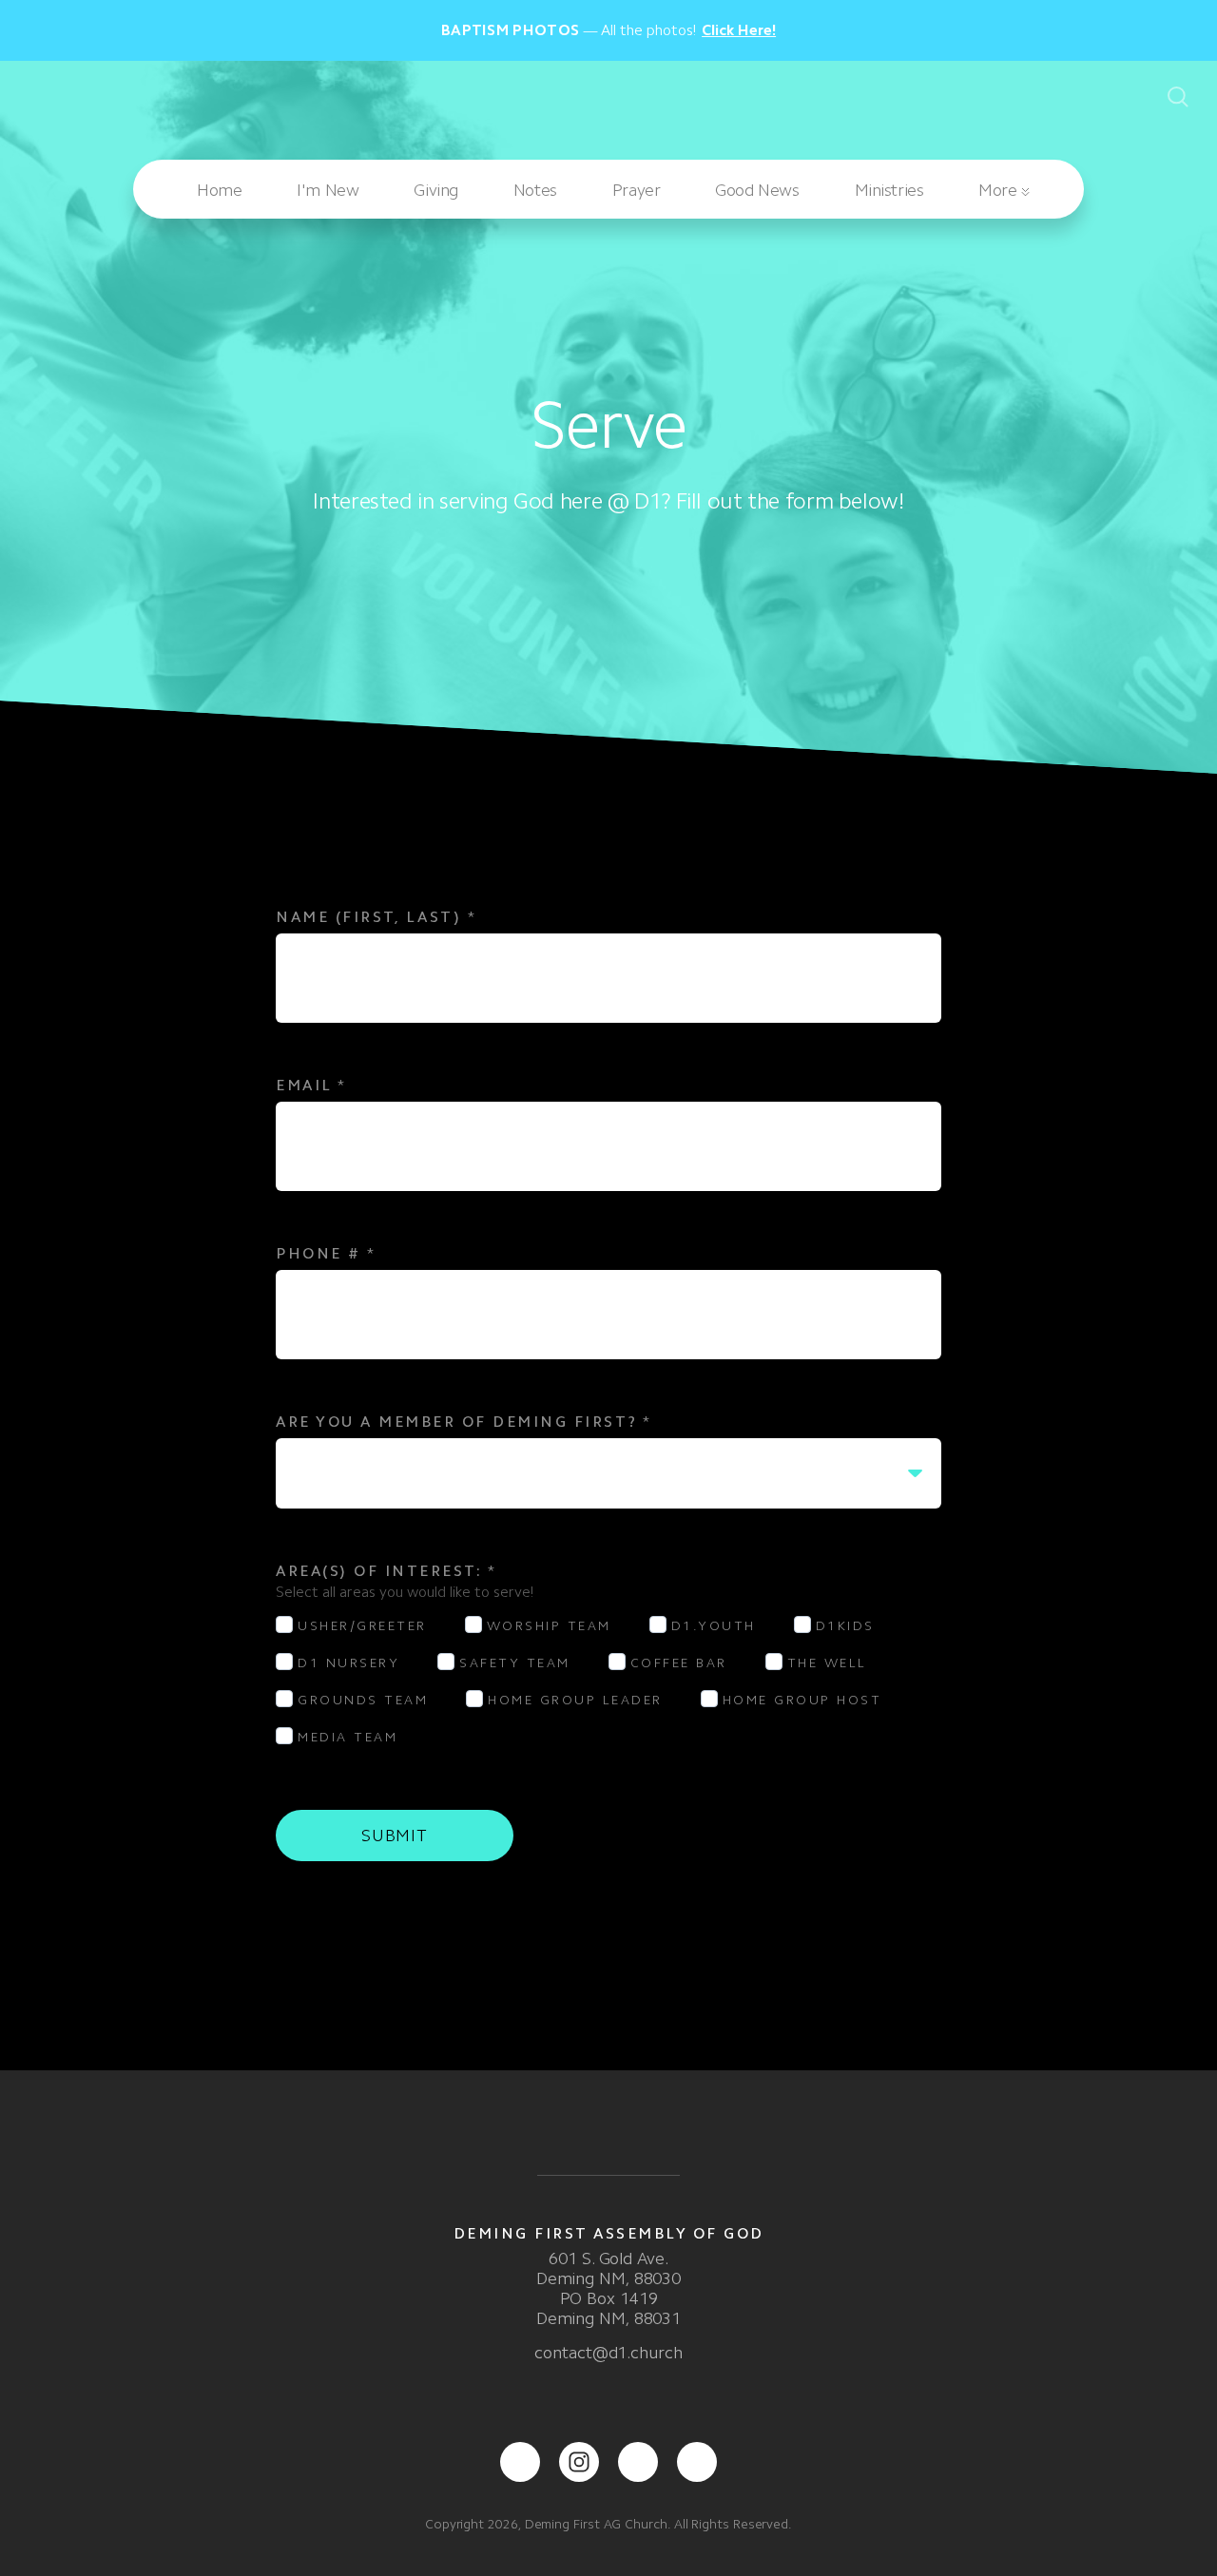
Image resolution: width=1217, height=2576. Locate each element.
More (1000, 190)
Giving (435, 190)
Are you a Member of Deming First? (464, 1422)
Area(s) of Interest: (386, 1571)
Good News (757, 190)
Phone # (326, 1253)
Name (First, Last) (376, 917)
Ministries (889, 190)
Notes (535, 190)
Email (311, 1085)
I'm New (328, 190)
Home (219, 190)
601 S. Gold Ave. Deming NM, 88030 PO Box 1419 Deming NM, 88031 (608, 2288)
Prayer (636, 190)
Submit (395, 1836)
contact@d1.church (608, 2353)
